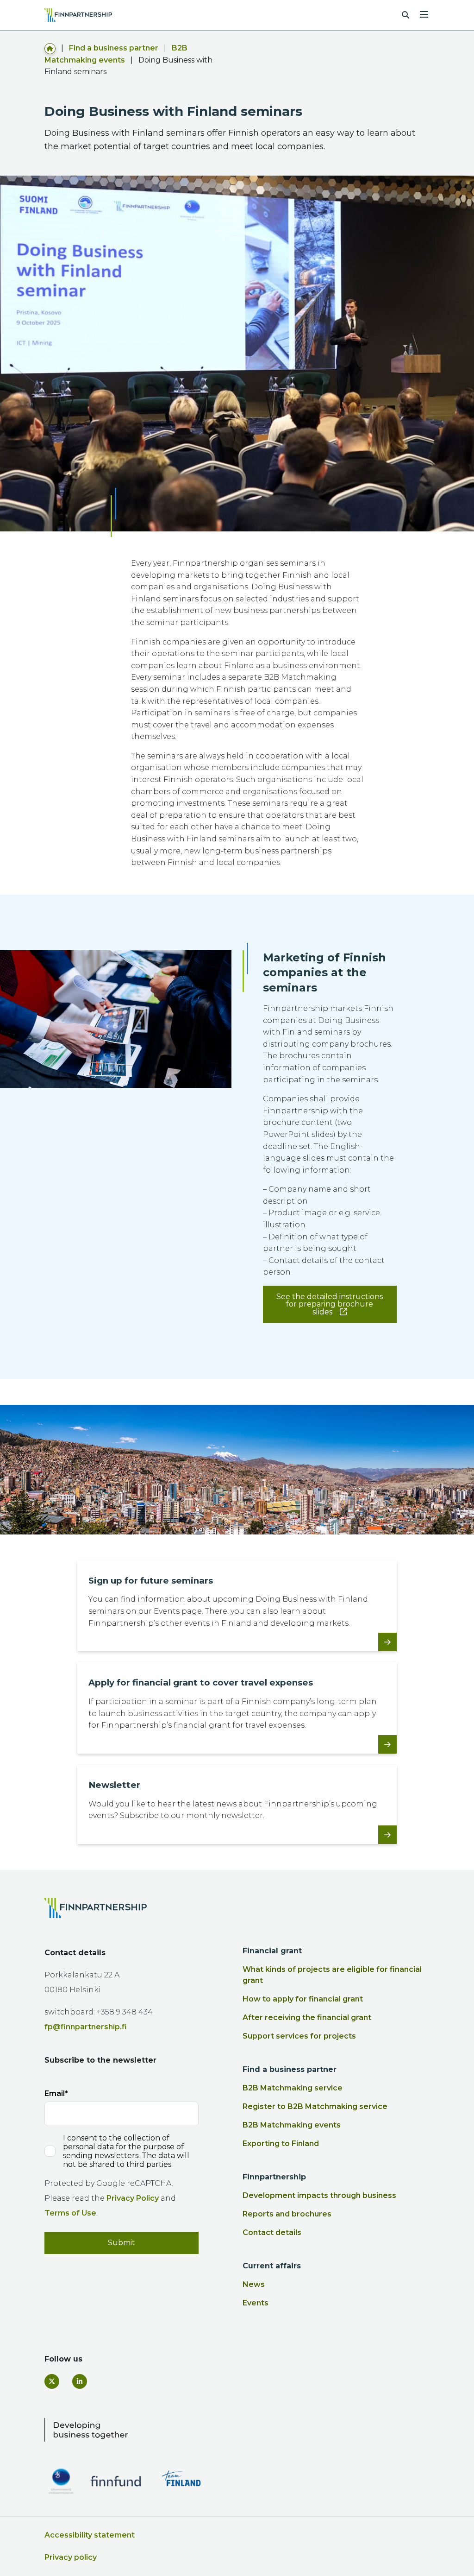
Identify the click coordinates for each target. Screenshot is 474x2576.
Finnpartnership (274, 2177)
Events (256, 2303)
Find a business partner (114, 48)
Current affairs (272, 2266)
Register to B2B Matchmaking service (315, 2106)
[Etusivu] (50, 48)
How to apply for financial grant (303, 1999)
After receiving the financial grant (307, 2017)
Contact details (272, 2232)
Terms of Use (70, 2213)
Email (55, 2093)
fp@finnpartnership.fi (86, 2027)
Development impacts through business (319, 2195)
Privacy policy (71, 2557)
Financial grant (272, 1951)
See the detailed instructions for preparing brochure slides (330, 1304)
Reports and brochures (287, 2214)
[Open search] (405, 15)
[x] (52, 2381)
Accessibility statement (90, 2535)
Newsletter (114, 1785)
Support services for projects (299, 2036)
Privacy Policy (133, 2198)
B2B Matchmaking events (292, 2125)
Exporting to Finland (281, 2144)
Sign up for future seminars (151, 1581)
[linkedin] (80, 2381)
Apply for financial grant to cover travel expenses (201, 1683)
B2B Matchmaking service (293, 2088)
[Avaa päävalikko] (424, 13)
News (254, 2284)
